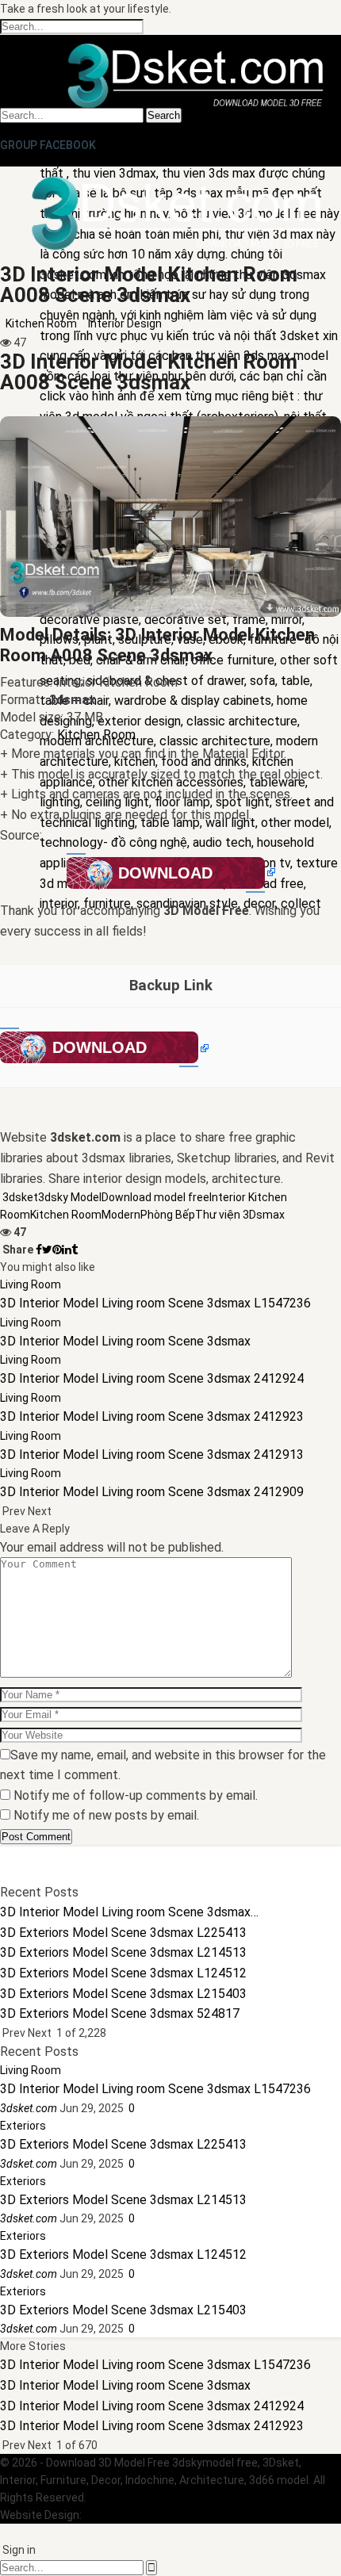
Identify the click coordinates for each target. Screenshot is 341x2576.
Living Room (31, 1284)
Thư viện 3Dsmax (240, 1215)
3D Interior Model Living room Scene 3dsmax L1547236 (155, 2089)
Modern (121, 1215)
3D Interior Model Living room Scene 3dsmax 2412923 (152, 2426)
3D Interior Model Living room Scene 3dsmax (125, 2385)
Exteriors (23, 2126)
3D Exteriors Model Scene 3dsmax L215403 (123, 2310)
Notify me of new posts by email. (106, 1815)
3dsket (20, 1197)
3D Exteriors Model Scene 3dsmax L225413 (123, 2144)
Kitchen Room (41, 323)
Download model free (155, 1197)
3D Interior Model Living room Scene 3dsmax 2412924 (152, 2406)
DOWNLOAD (165, 873)
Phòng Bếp (168, 1215)
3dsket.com (115, 2515)
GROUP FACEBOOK (48, 145)
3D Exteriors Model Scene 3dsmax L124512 (123, 2254)
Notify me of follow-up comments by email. (136, 1795)
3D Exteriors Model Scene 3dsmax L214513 (123, 2200)
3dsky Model (70, 1197)
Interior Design (125, 323)
